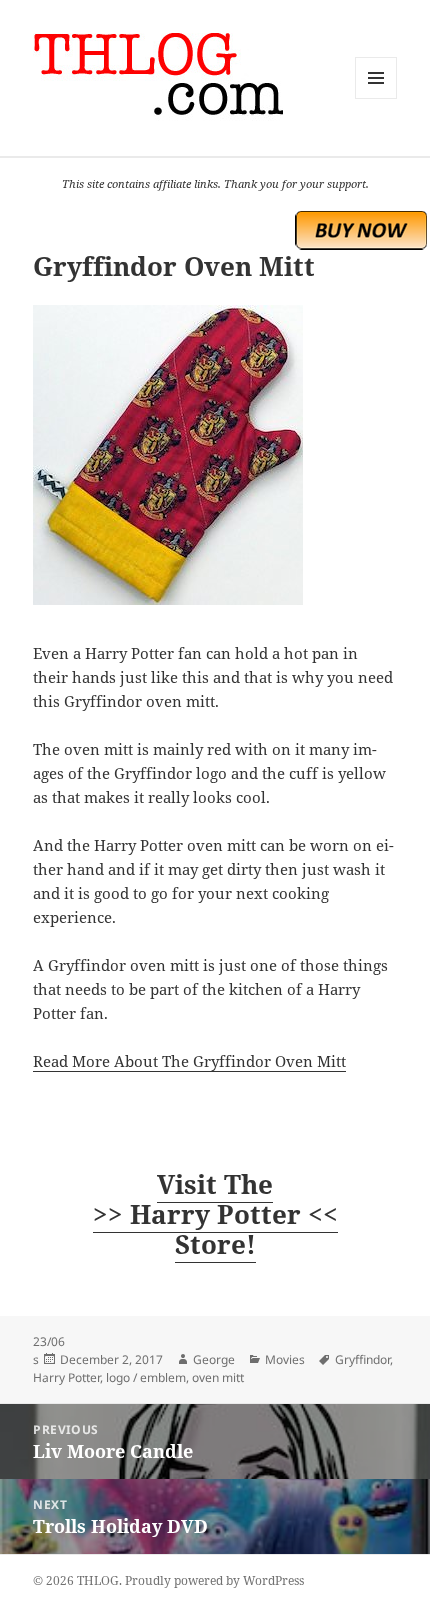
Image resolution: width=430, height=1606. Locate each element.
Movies (285, 1359)
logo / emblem (146, 1377)
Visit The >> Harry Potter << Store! (215, 1214)
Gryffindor (362, 1359)
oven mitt (218, 1377)
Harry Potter (66, 1377)
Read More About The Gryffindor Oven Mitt (189, 1061)
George (214, 1359)
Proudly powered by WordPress (214, 1580)
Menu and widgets (376, 98)
